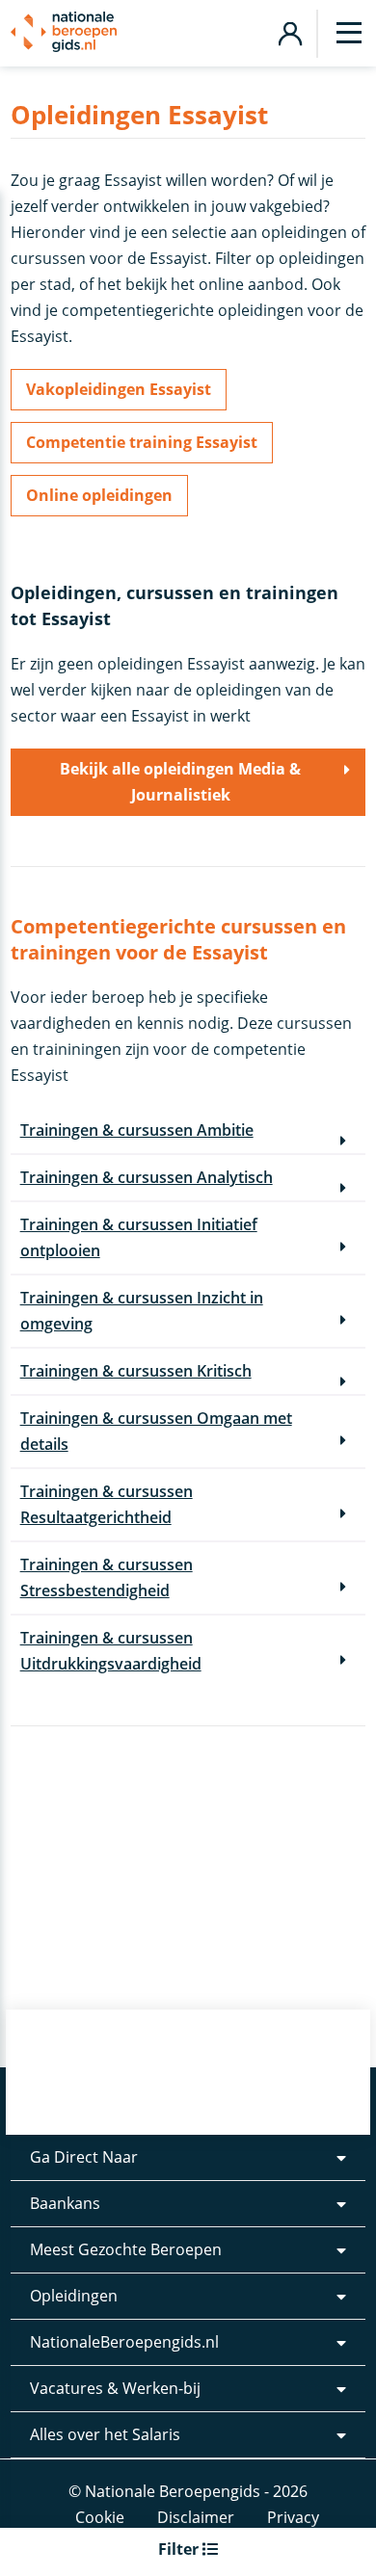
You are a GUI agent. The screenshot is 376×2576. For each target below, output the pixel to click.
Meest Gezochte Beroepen (126, 2249)
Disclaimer (196, 2517)
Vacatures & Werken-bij (115, 2388)
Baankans (65, 2203)
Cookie (100, 2517)
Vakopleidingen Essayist (119, 389)
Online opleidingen (99, 495)
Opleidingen (74, 2296)
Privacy (293, 2517)
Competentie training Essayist (142, 442)
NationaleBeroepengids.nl (124, 2342)
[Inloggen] (290, 31)
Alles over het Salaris (105, 2434)
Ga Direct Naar (84, 2157)
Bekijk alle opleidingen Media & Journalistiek (180, 782)
